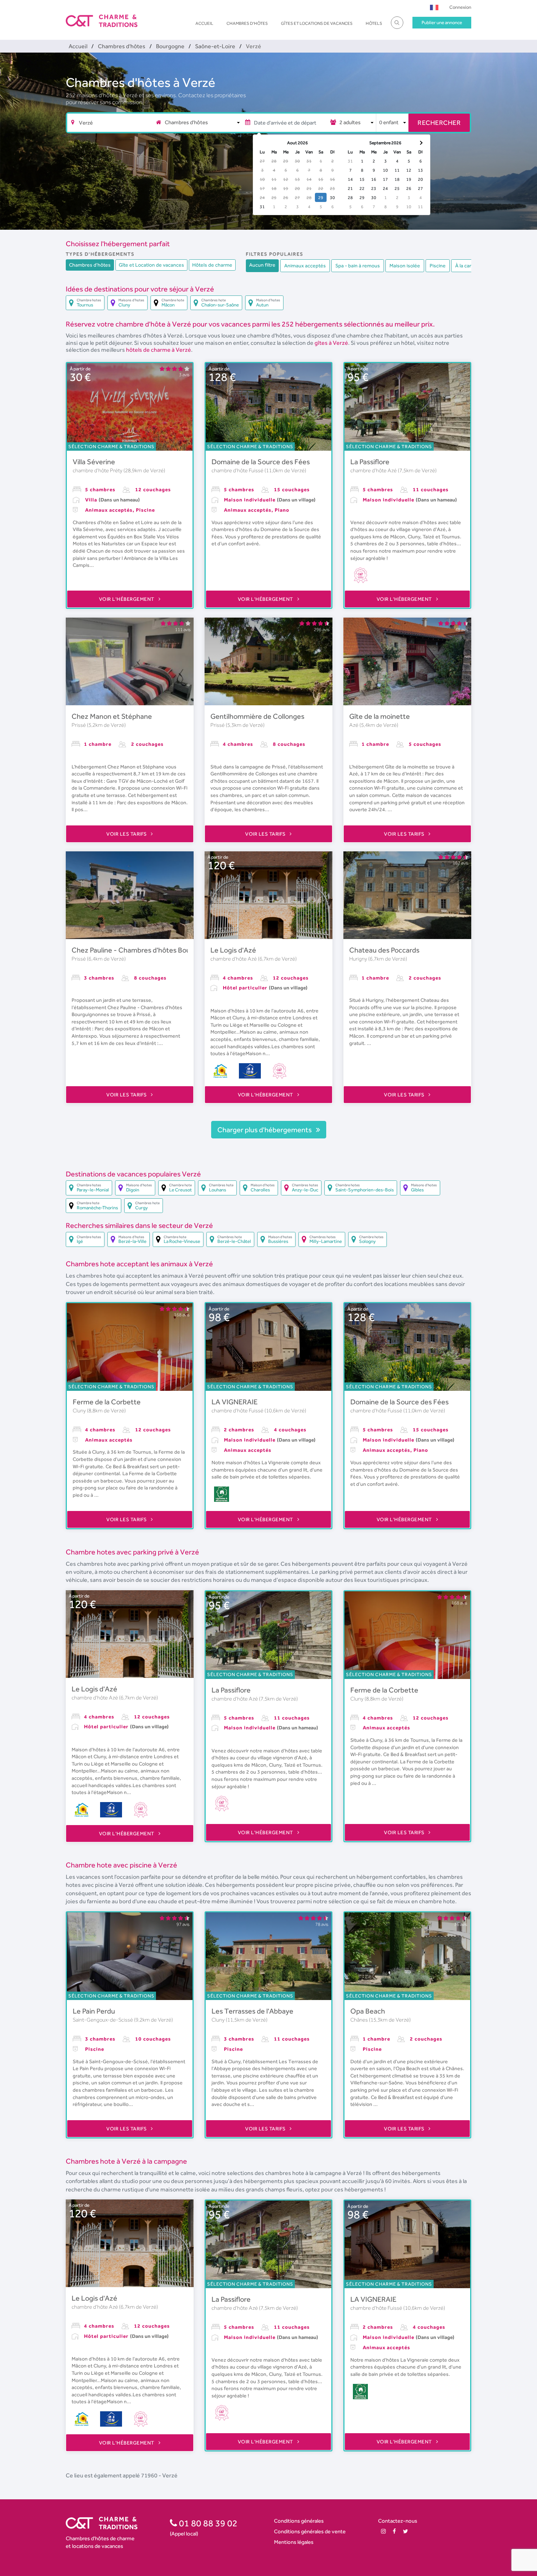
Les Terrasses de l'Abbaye (252, 2011)
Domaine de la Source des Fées (261, 462)
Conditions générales (299, 2521)
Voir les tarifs (127, 834)
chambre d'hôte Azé (374, 470)
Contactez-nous (398, 2521)
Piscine (438, 266)
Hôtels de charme (212, 265)
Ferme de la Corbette (107, 1402)
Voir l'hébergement (127, 599)
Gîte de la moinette (380, 716)
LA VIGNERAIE (235, 1402)
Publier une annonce (442, 22)
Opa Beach (368, 2011)
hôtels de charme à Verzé (159, 350)
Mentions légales (294, 2542)
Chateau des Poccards (384, 950)
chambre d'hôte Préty (98, 470)
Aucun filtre (262, 265)
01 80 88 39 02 (207, 2523)
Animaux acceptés (305, 266)
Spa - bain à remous (358, 266)
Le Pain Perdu (94, 2011)
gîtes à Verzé (331, 343)
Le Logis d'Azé (233, 950)
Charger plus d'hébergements (265, 1130)
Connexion (460, 7)
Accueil (204, 23)
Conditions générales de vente (310, 2531)
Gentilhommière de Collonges (257, 716)
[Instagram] (383, 2531)
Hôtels (374, 23)
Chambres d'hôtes (247, 23)
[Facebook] (394, 2531)
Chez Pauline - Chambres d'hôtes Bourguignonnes (151, 950)
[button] (434, 7)
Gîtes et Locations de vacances (317, 23)
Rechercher (439, 123)
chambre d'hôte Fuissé (238, 470)
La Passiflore (370, 462)
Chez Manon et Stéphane (112, 716)
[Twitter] (405, 2531)
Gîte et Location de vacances (151, 265)
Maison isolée (405, 266)
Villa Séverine (94, 462)
